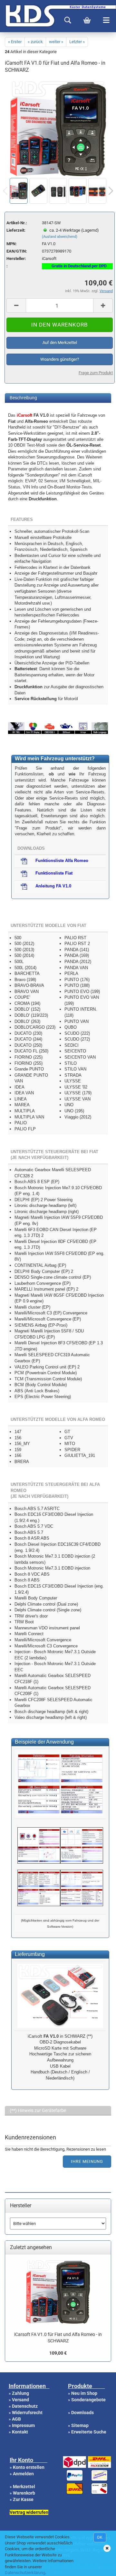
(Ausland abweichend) (60, 237)
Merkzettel (24, 2487)
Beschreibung (23, 398)
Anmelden (23, 2474)
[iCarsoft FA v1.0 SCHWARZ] (58, 174)
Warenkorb (24, 2493)
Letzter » (77, 42)
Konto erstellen (29, 2467)
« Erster (15, 42)
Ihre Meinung (87, 2161)
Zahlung (20, 2393)
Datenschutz (25, 2406)
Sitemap (80, 2425)
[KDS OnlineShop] (2, 16)
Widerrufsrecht (27, 2413)
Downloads (82, 2413)
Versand (20, 2400)
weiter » (56, 42)
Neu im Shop (84, 2393)
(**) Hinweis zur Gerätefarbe (38, 2110)
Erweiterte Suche (89, 2432)
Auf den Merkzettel (60, 343)
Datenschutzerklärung (25, 2573)
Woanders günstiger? (60, 359)
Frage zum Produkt (96, 373)
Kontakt (20, 2432)
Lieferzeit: (16, 230)
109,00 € (58, 2353)
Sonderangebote (88, 2400)
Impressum (23, 2425)
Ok (100, 2537)
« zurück (35, 42)
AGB (16, 2419)
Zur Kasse (23, 2499)
